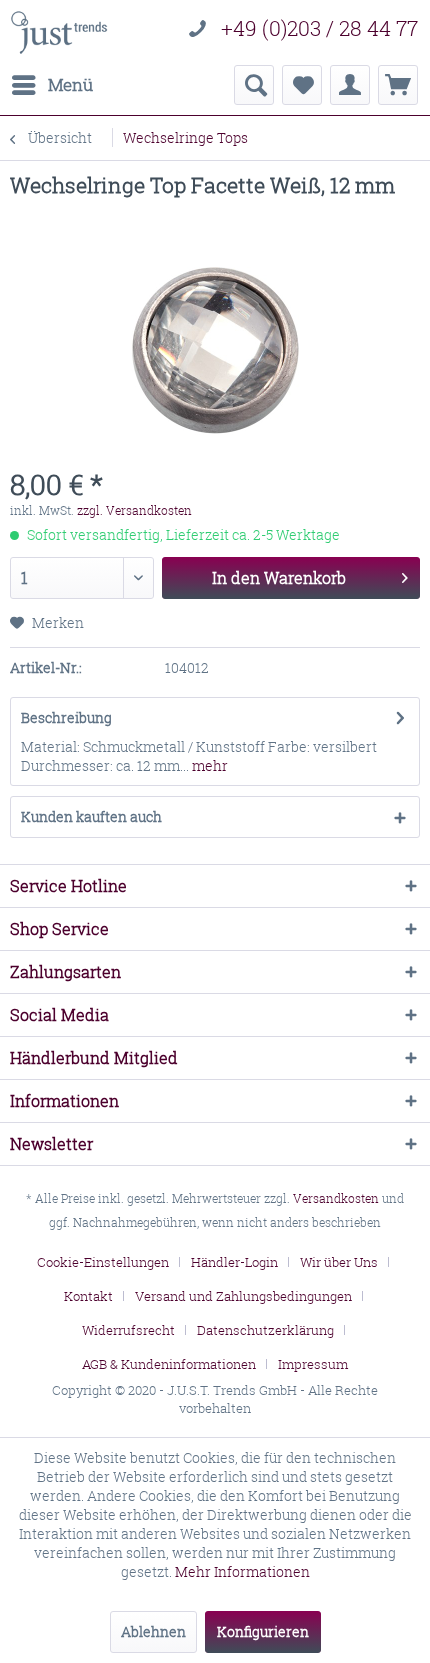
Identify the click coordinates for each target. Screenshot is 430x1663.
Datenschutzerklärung (265, 1330)
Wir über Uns (339, 1262)
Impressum (313, 1364)
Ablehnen (153, 1631)
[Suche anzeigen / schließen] (254, 85)
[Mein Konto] (350, 85)
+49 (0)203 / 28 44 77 (319, 28)
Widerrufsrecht (128, 1330)
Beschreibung (66, 717)
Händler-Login (234, 1262)
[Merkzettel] (302, 85)
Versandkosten (336, 1198)
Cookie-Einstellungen (103, 1262)
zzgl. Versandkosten (134, 510)
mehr (208, 765)
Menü (70, 84)
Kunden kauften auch (91, 816)
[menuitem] (51, 85)
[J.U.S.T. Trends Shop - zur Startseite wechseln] (59, 32)
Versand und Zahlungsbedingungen (243, 1296)
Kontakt (88, 1296)
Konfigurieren (263, 1631)
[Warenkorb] (398, 85)
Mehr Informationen (242, 1571)
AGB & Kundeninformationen (169, 1364)
